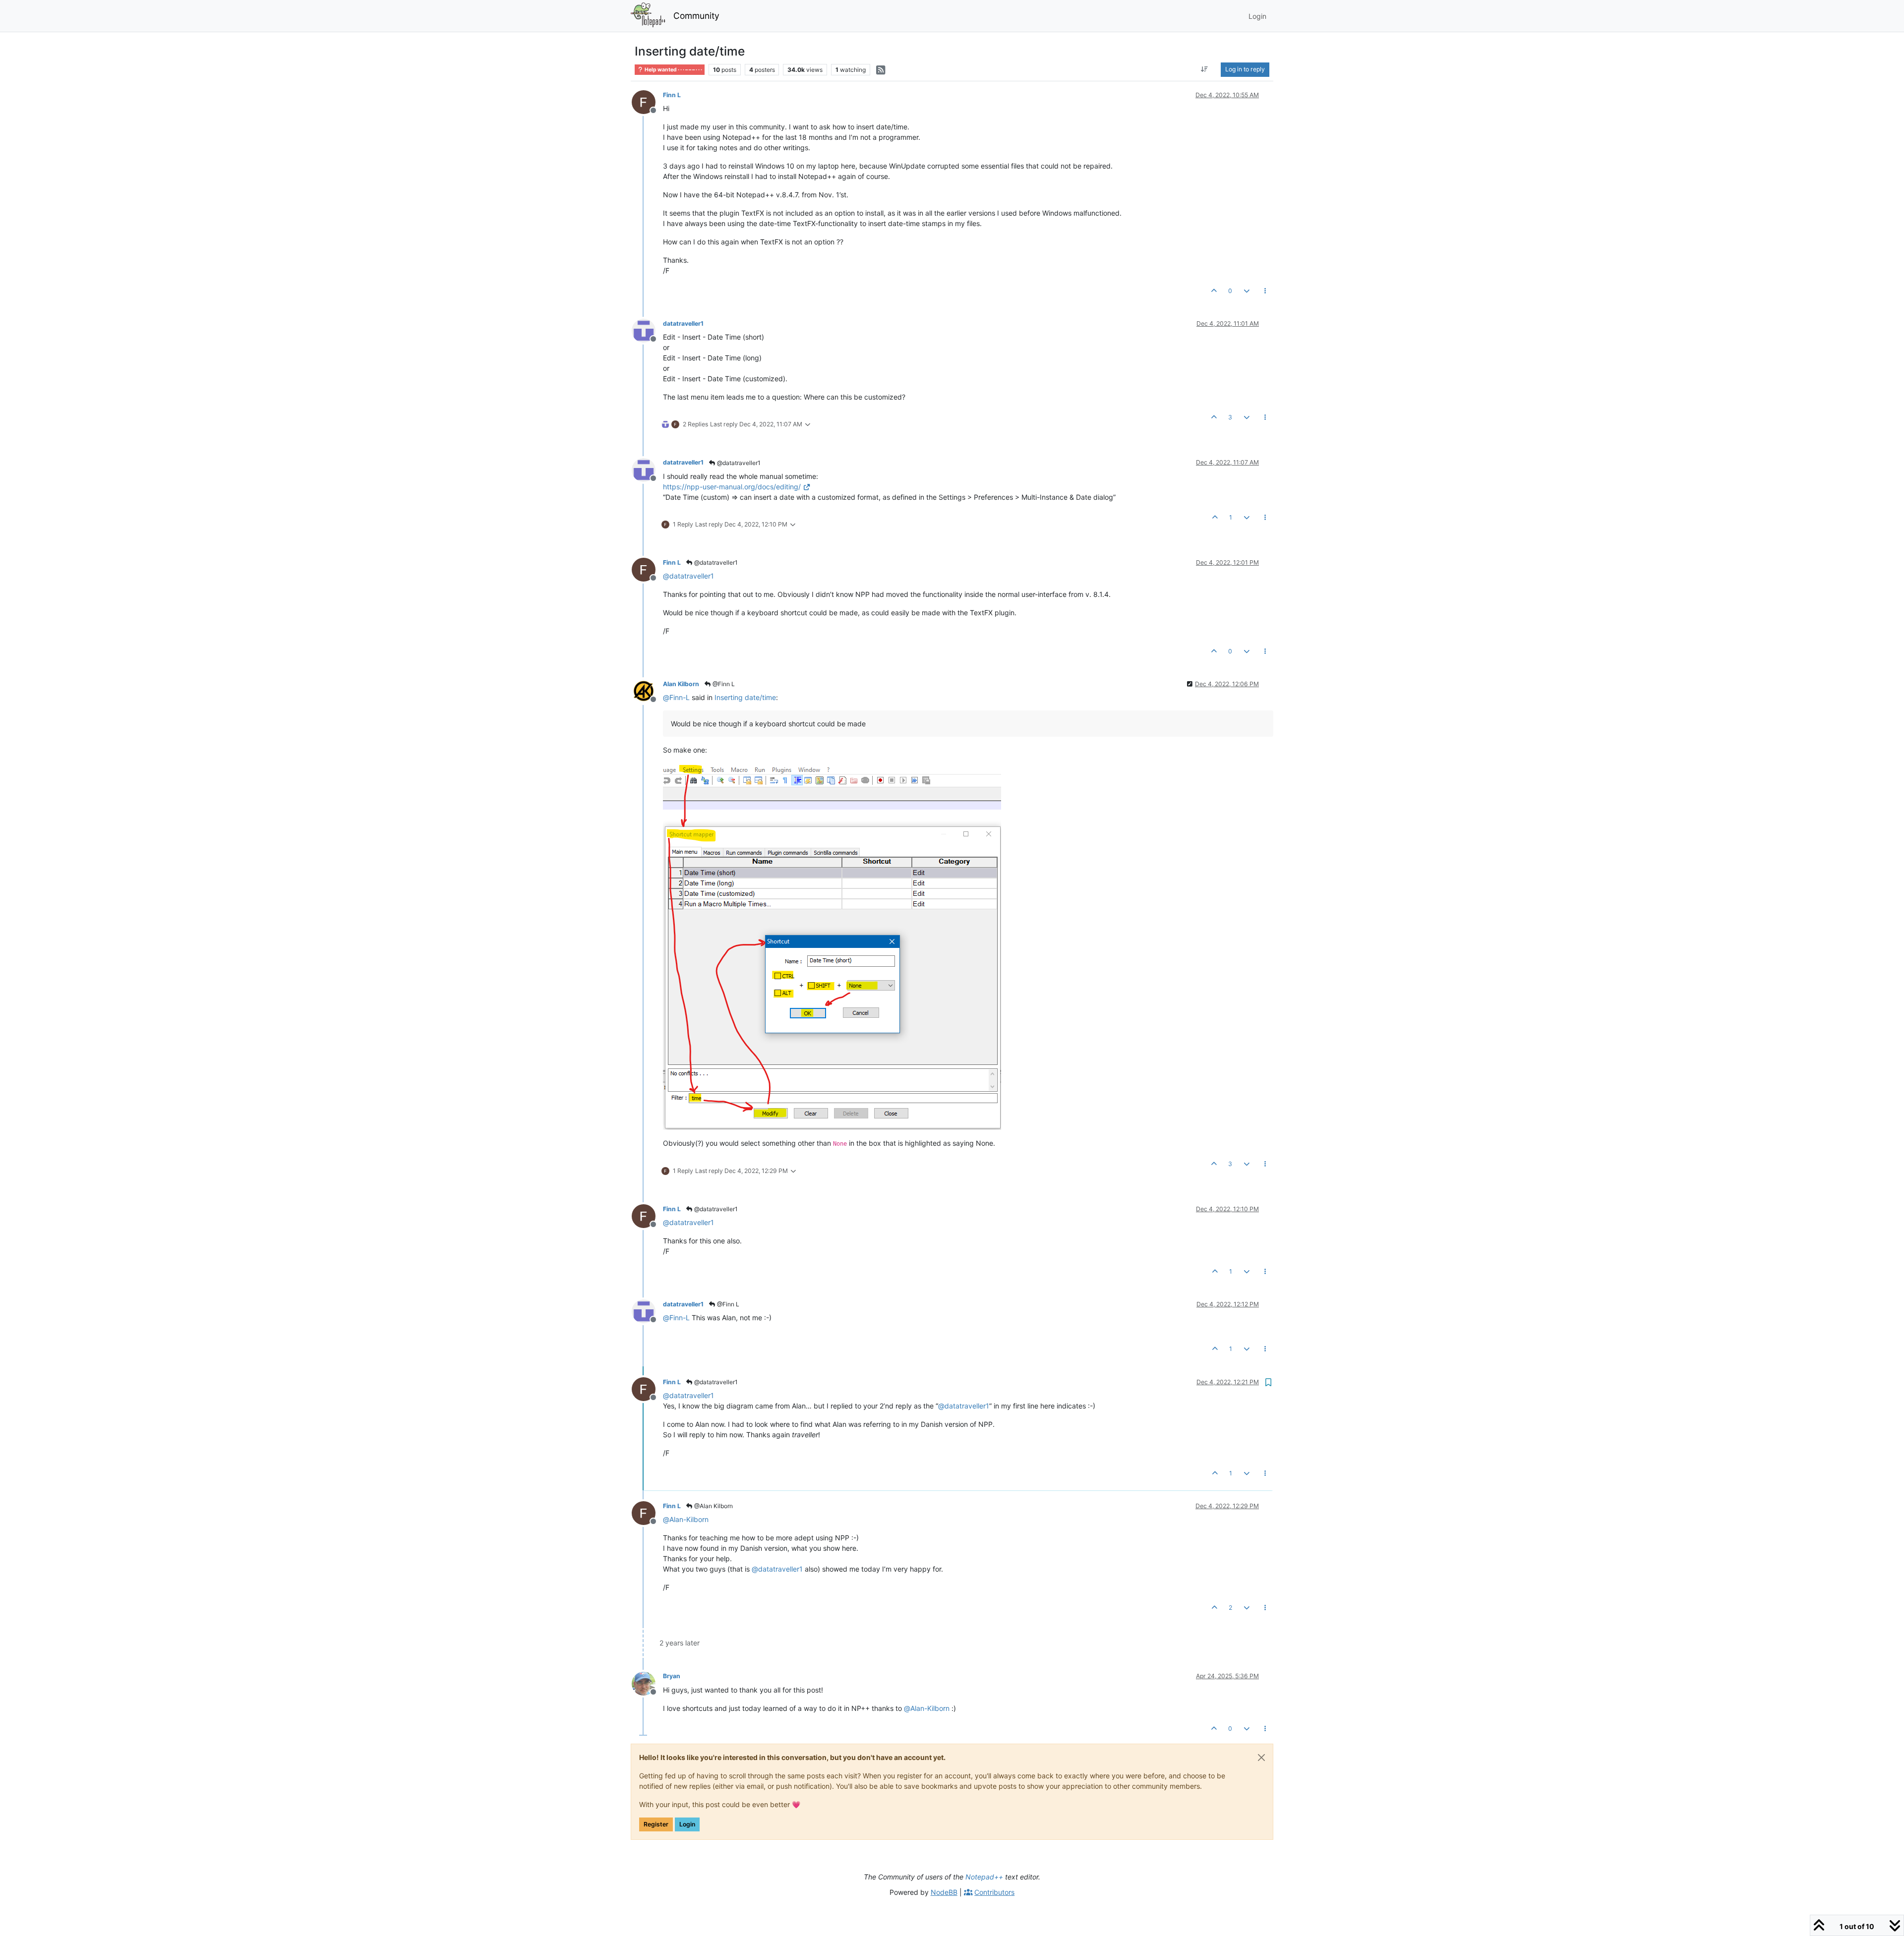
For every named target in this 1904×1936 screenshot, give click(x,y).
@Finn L (723, 684)
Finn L (672, 95)
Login (687, 1824)
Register (656, 1824)
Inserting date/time (745, 697)
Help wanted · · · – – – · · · (673, 70)
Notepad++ (984, 1877)
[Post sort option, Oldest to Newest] (1205, 69)
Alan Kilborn (681, 684)
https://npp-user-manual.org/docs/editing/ (732, 487)
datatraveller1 (683, 323)
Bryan (672, 1676)
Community (696, 16)
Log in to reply (1245, 69)
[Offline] (647, 101)
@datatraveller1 (738, 463)
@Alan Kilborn (713, 1506)
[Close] (1261, 1758)
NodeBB (944, 1892)
